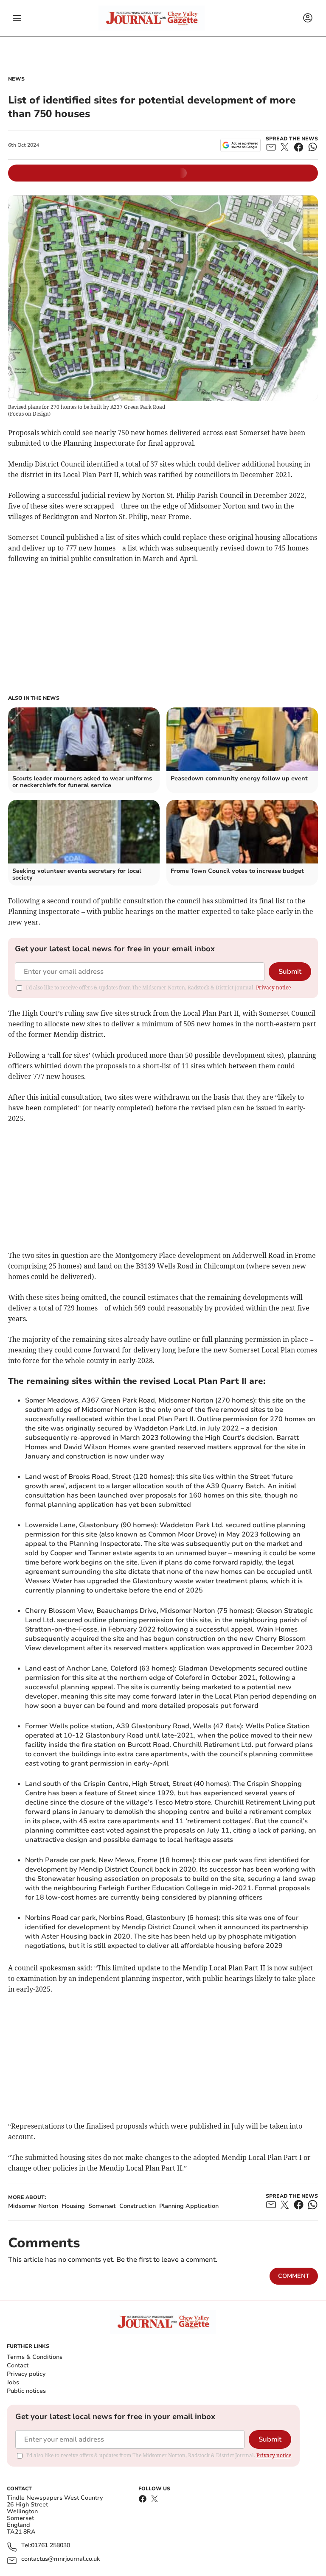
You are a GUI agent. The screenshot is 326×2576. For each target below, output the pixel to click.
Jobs (13, 2382)
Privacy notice (273, 988)
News (16, 79)
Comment (294, 2276)
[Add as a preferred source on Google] (240, 145)
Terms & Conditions (35, 2357)
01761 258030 (51, 2546)
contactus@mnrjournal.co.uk (60, 2559)
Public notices (26, 2391)
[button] (17, 18)
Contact (18, 2365)
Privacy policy (26, 2374)
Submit (290, 972)
